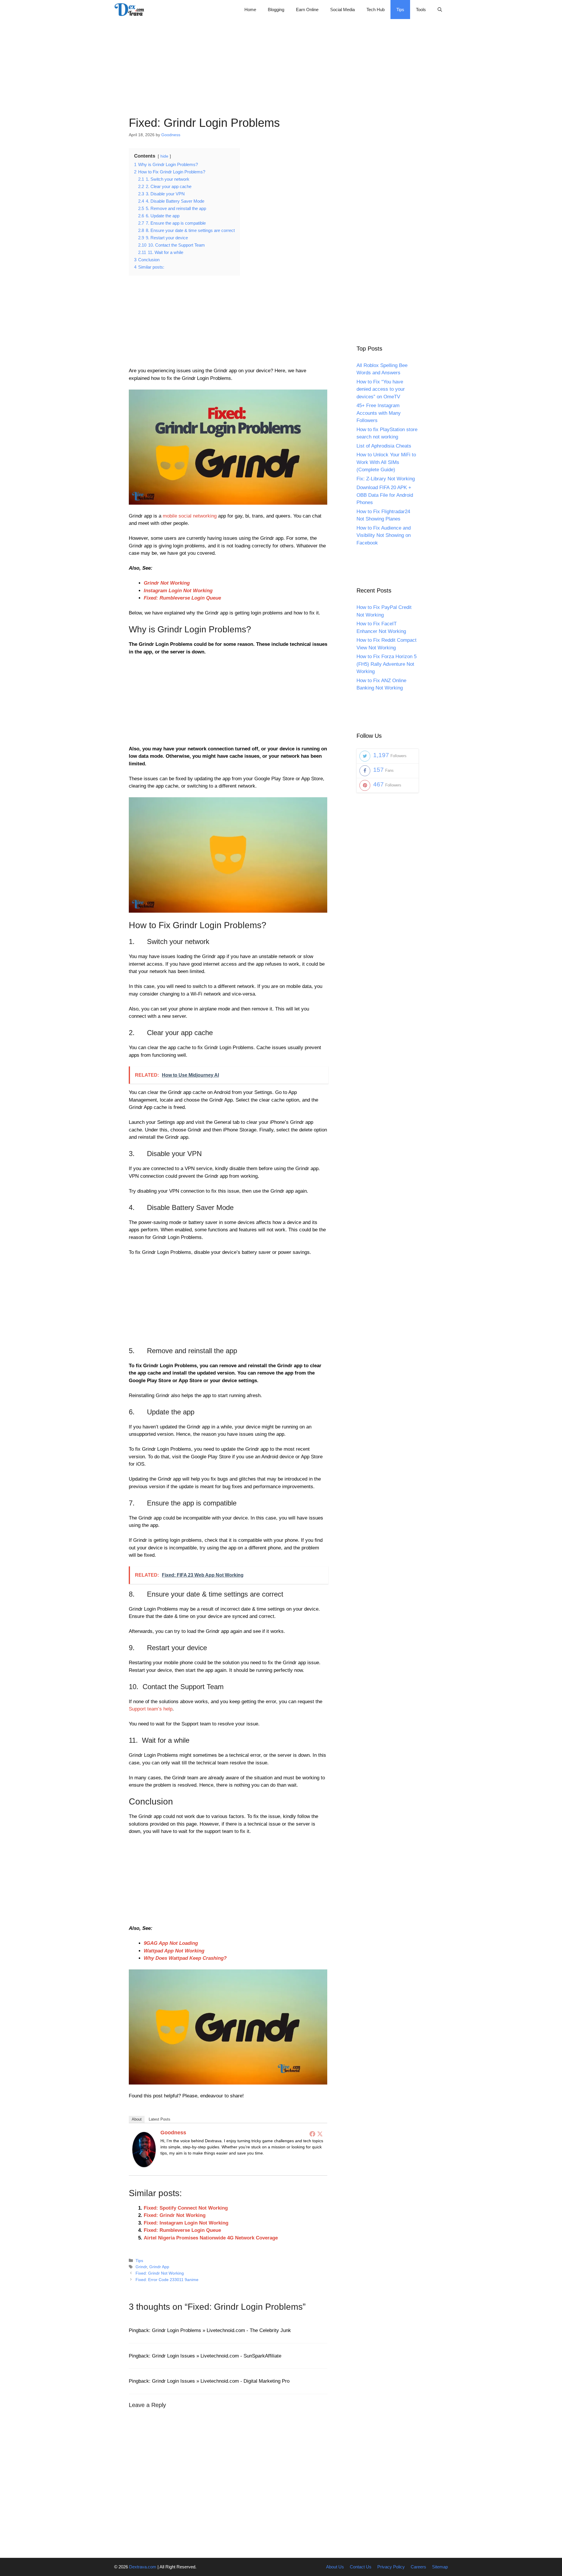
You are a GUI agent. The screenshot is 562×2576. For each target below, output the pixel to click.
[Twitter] (320, 2134)
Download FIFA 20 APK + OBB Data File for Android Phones (385, 495)
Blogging (276, 10)
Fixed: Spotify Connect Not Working (186, 2208)
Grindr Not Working (167, 583)
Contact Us (361, 2567)
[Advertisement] (281, 60)
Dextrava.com (143, 2567)
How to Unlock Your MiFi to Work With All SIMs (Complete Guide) (386, 462)
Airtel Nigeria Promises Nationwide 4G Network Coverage (211, 2238)
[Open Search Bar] (440, 10)
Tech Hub (376, 10)
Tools (421, 10)
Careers (418, 2567)
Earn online (307, 10)
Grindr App (159, 2267)
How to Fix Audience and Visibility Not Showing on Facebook (384, 535)
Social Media (342, 10)
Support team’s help (151, 1709)
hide (164, 156)
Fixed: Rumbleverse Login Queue (182, 598)
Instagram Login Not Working (178, 591)
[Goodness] (144, 2166)
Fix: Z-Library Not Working (386, 479)
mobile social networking (190, 516)
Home (250, 10)
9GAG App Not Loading (171, 1943)
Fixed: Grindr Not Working (175, 2215)
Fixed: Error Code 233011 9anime (167, 2280)
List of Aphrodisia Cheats (384, 446)
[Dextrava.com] (131, 10)
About (137, 2119)
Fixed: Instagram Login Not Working (186, 2223)
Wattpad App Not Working (174, 1951)
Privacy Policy (391, 2567)
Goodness (173, 2133)
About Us (335, 2567)
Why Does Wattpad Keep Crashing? (185, 1958)
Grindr (141, 2267)
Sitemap (440, 2567)
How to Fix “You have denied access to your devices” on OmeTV (381, 389)
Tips (400, 10)
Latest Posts (160, 2119)
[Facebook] (312, 2134)
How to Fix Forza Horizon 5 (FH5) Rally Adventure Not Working (387, 664)
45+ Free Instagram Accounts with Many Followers (379, 413)
